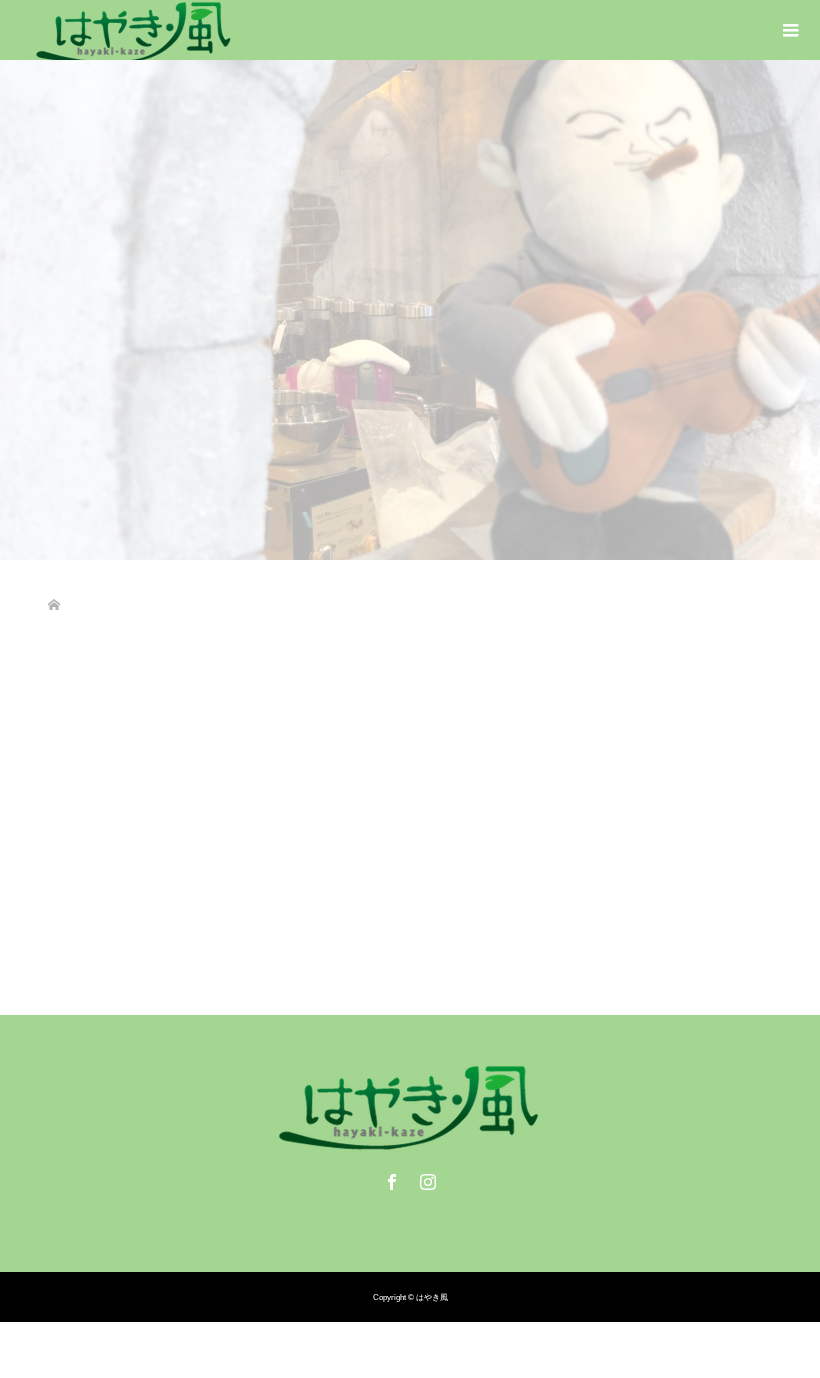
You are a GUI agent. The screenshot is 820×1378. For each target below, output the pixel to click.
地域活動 (207, 857)
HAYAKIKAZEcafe (428, 857)
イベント (153, 857)
